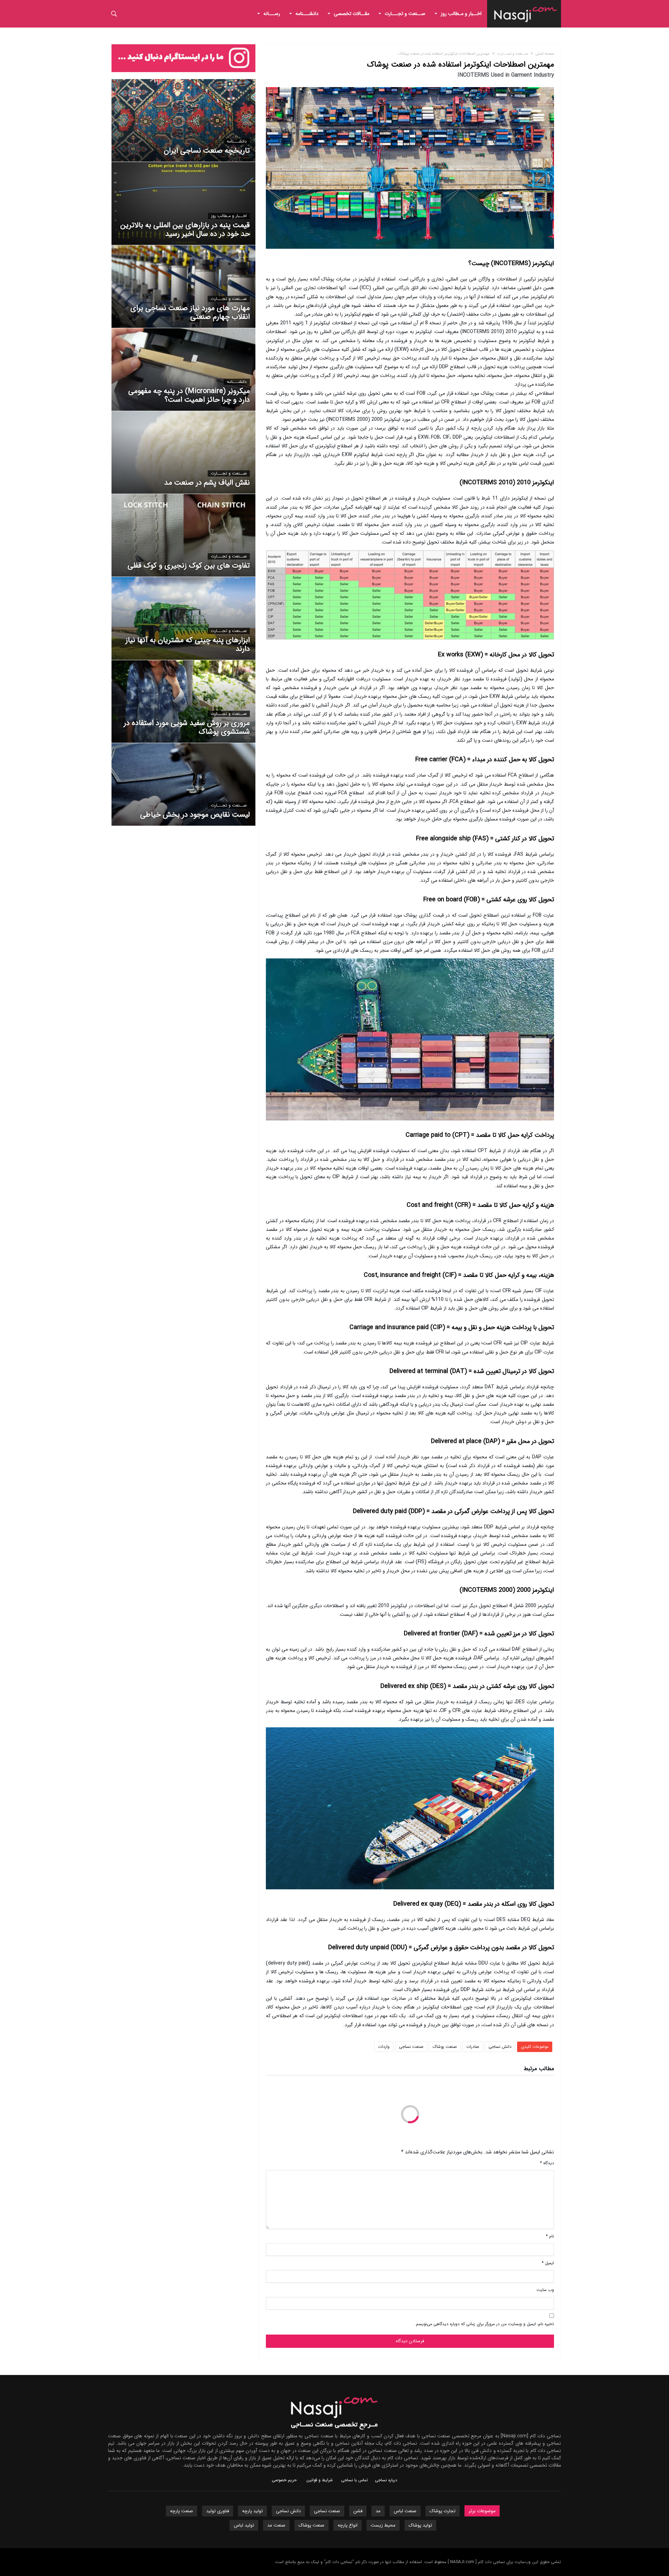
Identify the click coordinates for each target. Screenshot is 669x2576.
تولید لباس (244, 2525)
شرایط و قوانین (320, 2480)
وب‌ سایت (545, 2290)
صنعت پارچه (182, 2511)
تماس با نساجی (355, 2480)
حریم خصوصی (284, 2480)
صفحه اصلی (545, 54)
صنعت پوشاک (445, 2047)
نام (550, 2236)
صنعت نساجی (411, 2047)
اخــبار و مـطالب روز (229, 216)
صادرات (473, 2047)
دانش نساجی (500, 2047)
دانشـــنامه (237, 141)
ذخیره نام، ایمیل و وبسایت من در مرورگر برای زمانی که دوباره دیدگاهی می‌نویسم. (485, 2324)
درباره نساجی (386, 2480)
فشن (358, 2511)
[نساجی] (526, 5)
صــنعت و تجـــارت (513, 54)
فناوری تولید (218, 2511)
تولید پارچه (252, 2511)
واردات (384, 2047)
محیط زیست (383, 2525)
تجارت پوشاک (443, 2511)
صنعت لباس (405, 2511)
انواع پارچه (348, 2525)
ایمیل (548, 2263)
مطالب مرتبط (539, 2069)
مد (378, 2511)
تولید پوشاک (420, 2525)
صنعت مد (276, 2525)
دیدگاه (547, 2163)
